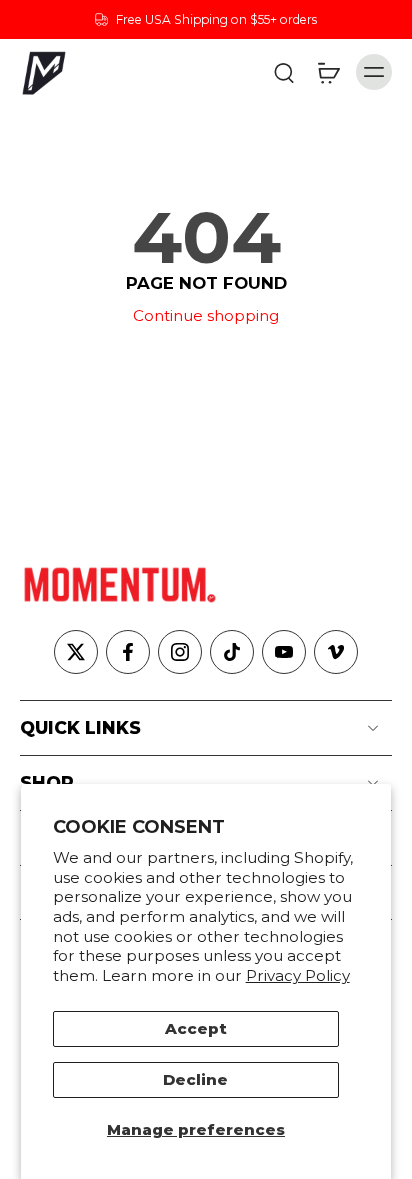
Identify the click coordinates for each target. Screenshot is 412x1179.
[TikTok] (232, 652)
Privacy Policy (298, 975)
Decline (195, 1079)
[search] (284, 72)
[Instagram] (180, 652)
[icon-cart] (328, 72)
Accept (196, 1028)
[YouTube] (284, 652)
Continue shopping (206, 315)
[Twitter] (76, 652)
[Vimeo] (336, 652)
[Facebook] (128, 652)
